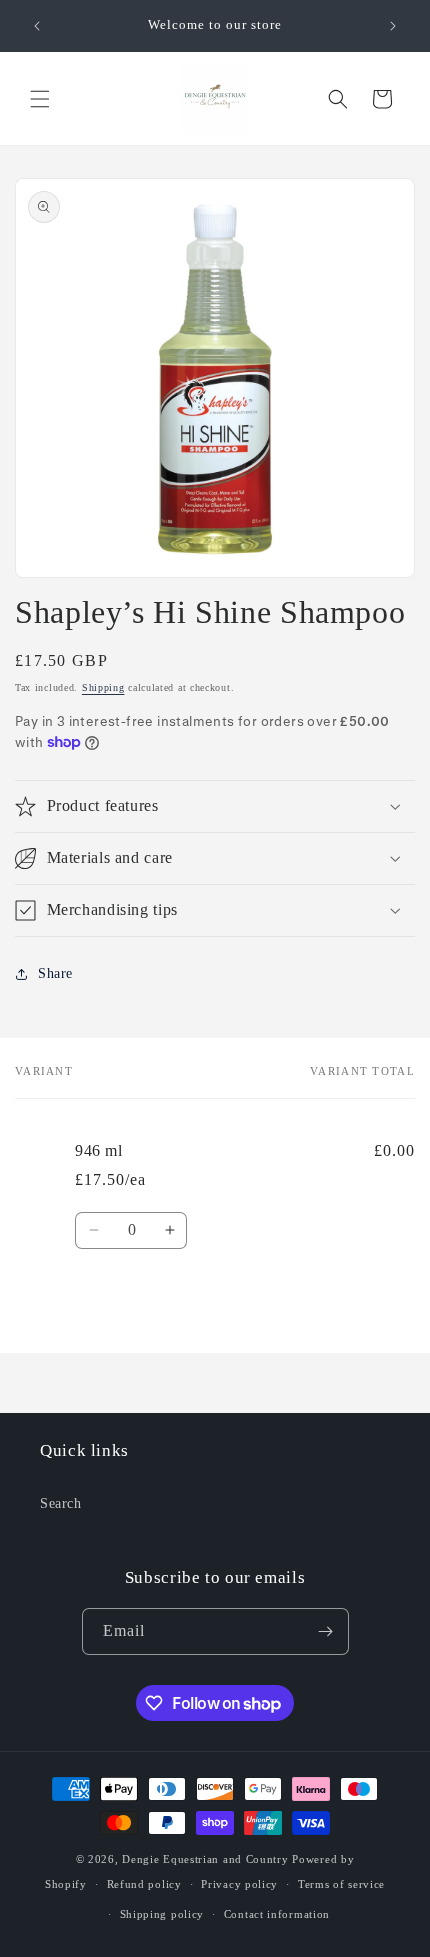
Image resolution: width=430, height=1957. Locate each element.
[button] (40, 99)
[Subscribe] (326, 1631)
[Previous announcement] (37, 26)
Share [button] (55, 973)
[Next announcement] (393, 26)
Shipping (103, 687)
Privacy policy (239, 1884)
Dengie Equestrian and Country (205, 1859)
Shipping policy (162, 1914)
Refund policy (144, 1884)
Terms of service (341, 1884)
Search (61, 1503)
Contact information (277, 1914)
